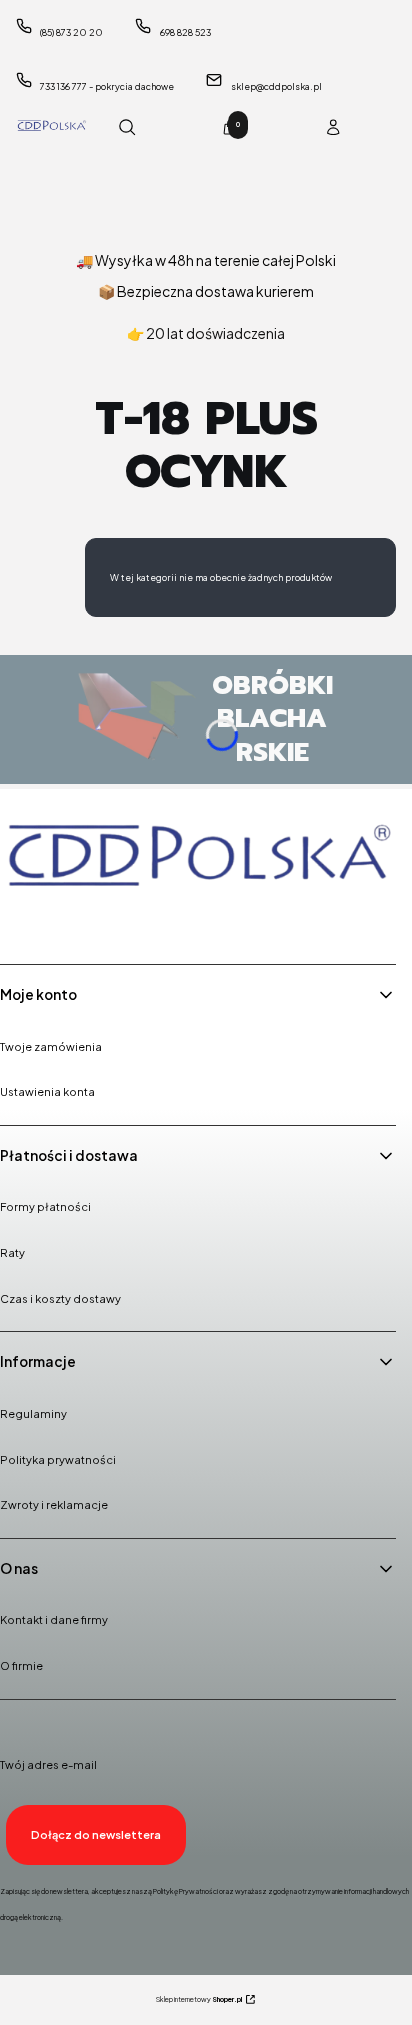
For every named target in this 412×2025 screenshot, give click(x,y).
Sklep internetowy (199, 1999)
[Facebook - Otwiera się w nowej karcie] (20, 921)
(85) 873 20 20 (71, 32)
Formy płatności (45, 1206)
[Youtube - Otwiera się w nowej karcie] (122, 921)
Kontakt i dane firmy (54, 1619)
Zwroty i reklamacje (54, 1504)
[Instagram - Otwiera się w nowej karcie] (71, 921)
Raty (12, 1252)
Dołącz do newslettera (96, 1834)
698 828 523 (185, 32)
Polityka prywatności (58, 1459)
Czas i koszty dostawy (60, 1298)
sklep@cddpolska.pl (276, 86)
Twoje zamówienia (51, 1046)
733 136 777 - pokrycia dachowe (107, 86)
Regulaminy (33, 1413)
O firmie (21, 1665)
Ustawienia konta (47, 1091)
